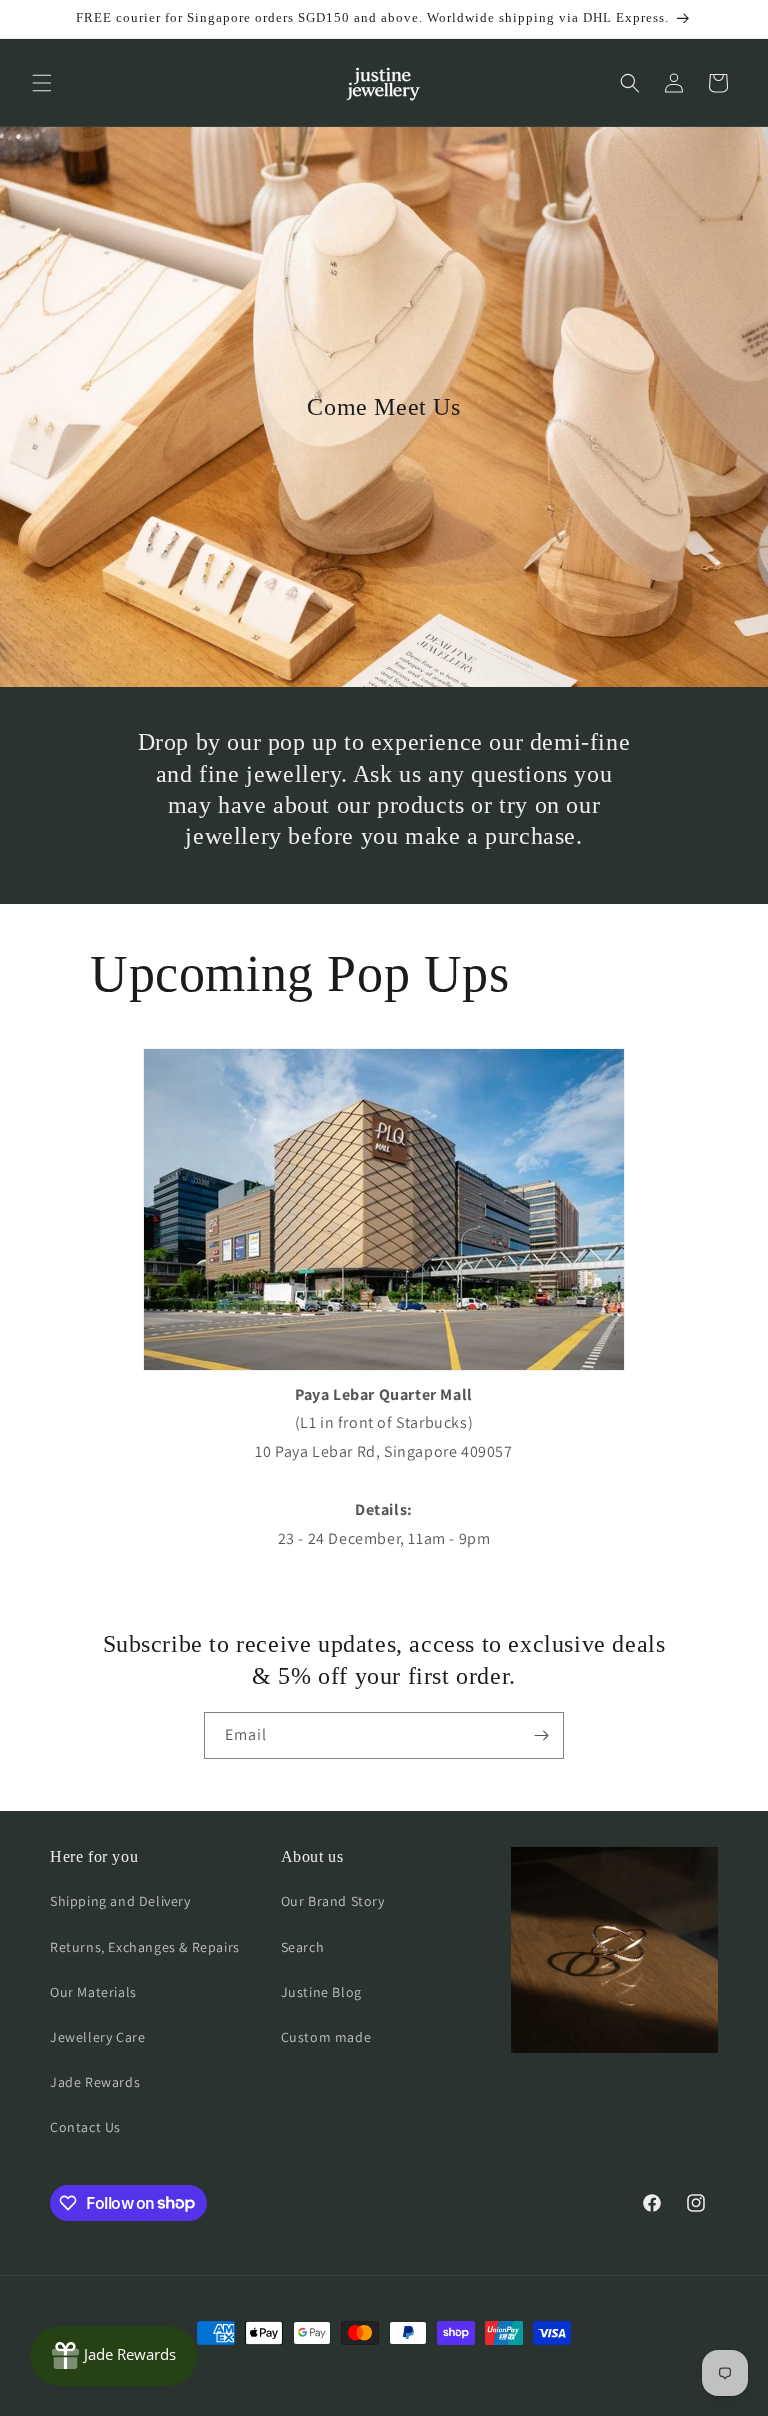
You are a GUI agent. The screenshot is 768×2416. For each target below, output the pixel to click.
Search (303, 1947)
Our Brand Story (333, 1901)
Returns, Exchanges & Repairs (145, 1947)
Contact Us (85, 2127)
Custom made (326, 2037)
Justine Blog (321, 1992)
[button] (42, 83)
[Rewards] (113, 2356)
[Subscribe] (541, 1735)
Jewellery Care (97, 2037)
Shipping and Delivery (120, 1901)
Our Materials (93, 1992)
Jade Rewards (95, 2082)
